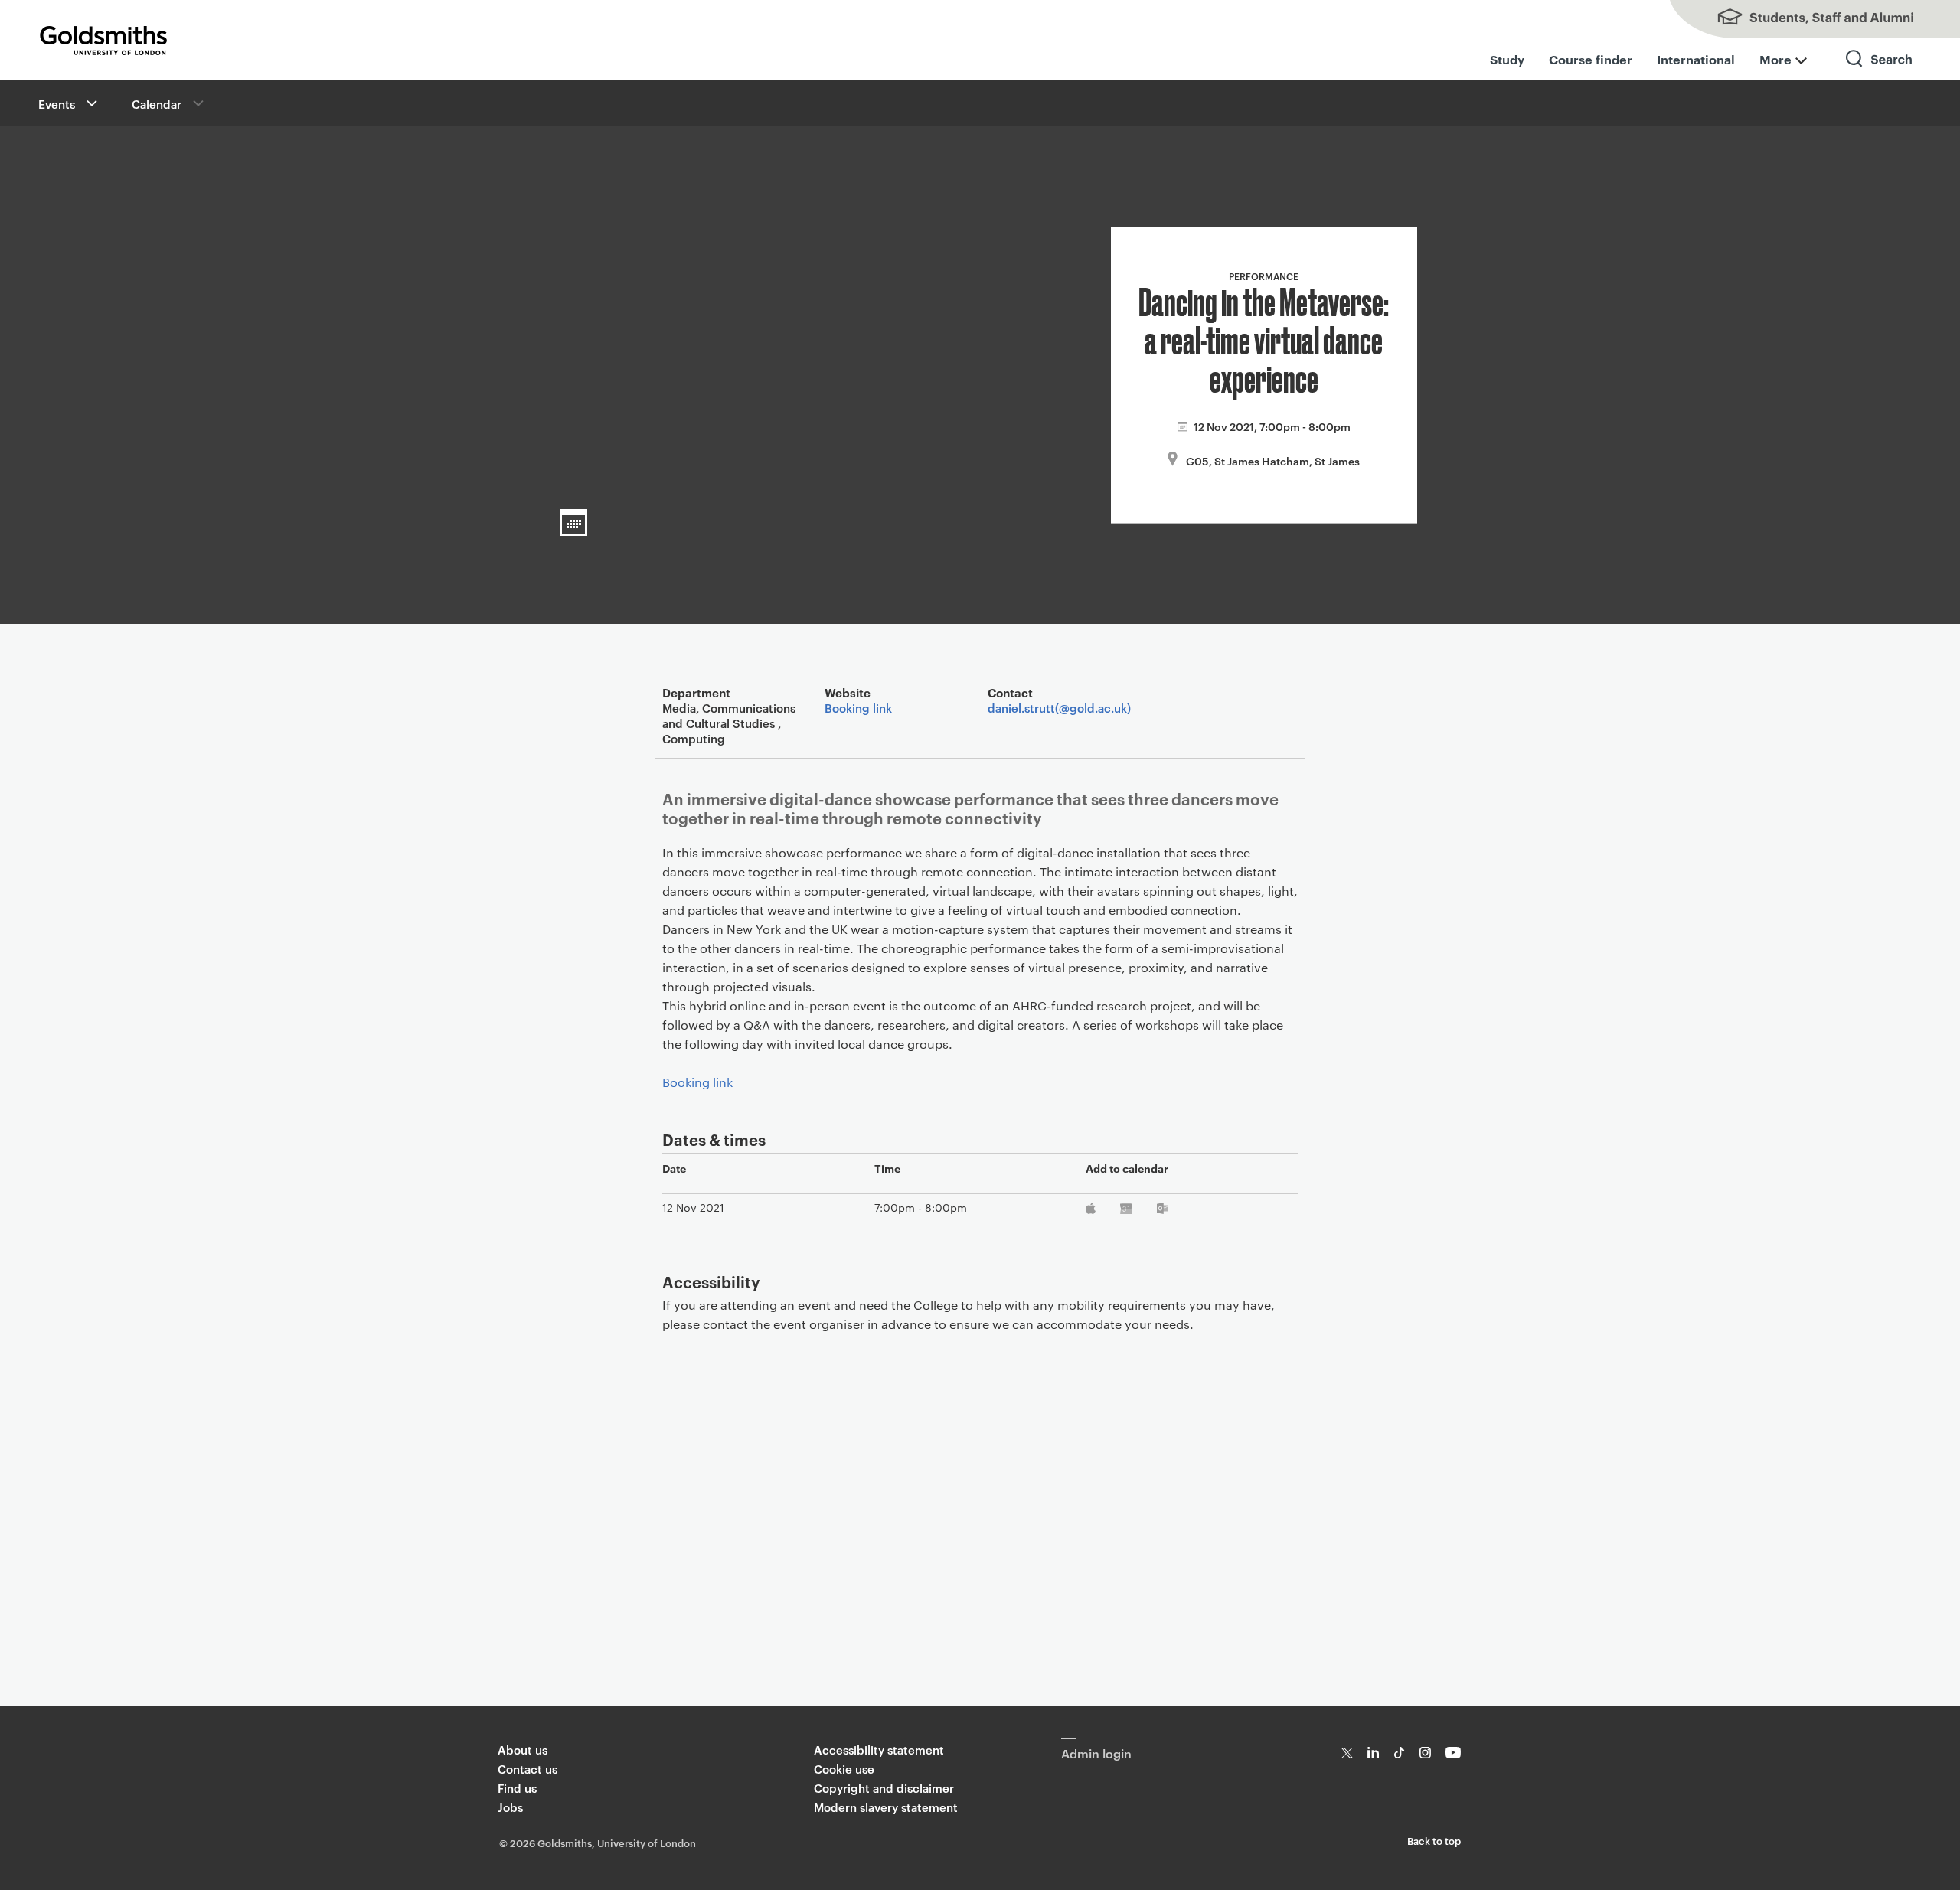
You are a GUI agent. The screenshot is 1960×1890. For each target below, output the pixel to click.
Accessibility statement (879, 1750)
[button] (90, 103)
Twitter (1347, 1753)
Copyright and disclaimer (884, 1788)
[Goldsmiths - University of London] (103, 41)
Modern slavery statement (886, 1807)
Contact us (528, 1769)
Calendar (157, 104)
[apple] (1092, 1211)
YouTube (1454, 1753)
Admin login (1096, 1753)
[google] (1127, 1211)
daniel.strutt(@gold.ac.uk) (1059, 708)
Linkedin (1373, 1753)
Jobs (510, 1807)
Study (1507, 59)
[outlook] (1163, 1211)
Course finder (1591, 59)
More (1775, 59)
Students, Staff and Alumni (1807, 19)
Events (57, 104)
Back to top (1434, 1840)
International (1696, 59)
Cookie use (844, 1769)
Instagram (1425, 1753)
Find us (517, 1788)
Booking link (858, 708)
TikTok (1399, 1753)
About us (523, 1750)
